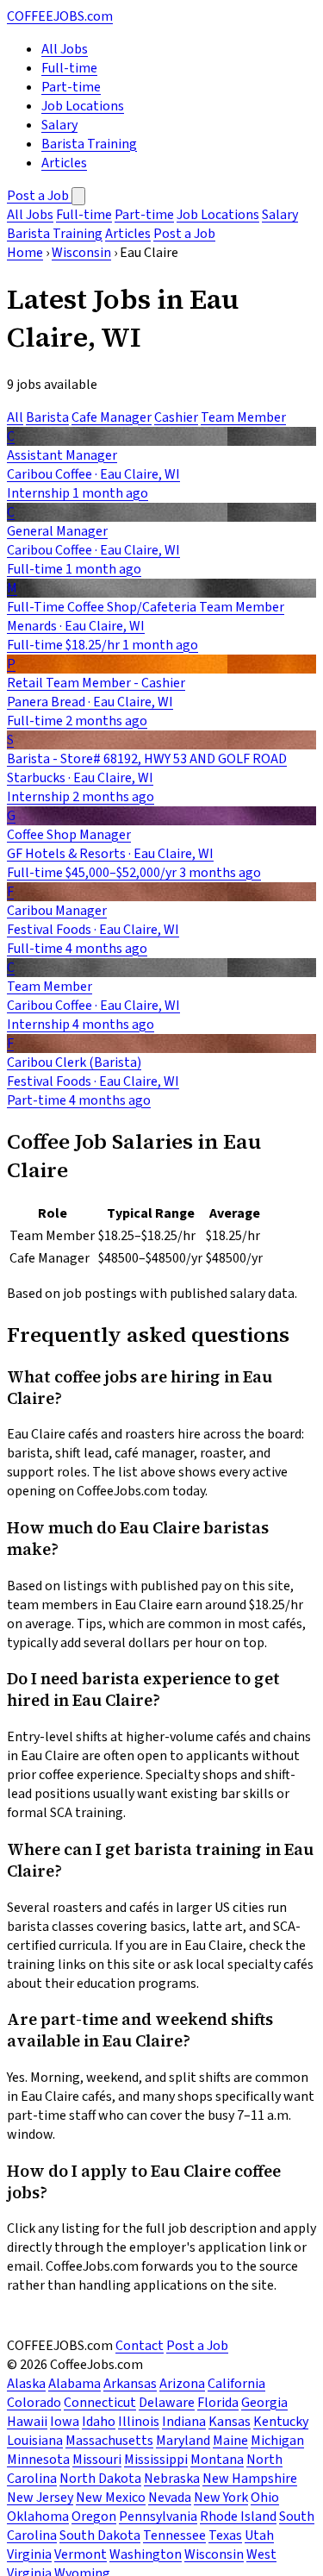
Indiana (184, 2422)
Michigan (277, 2441)
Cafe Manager (112, 417)
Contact (140, 2346)
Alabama (75, 2384)
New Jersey (40, 2498)
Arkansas (130, 2384)
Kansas (230, 2422)
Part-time (71, 87)
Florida (218, 2403)
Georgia (264, 2403)
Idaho (99, 2422)
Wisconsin (81, 253)
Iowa (65, 2422)
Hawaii (27, 2422)
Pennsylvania (158, 2516)
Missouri (97, 2460)
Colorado (34, 2403)
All (15, 417)
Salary (59, 125)
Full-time (69, 68)
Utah (259, 2535)
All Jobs (65, 49)
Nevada (170, 2498)
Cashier (176, 417)
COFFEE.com (60, 16)
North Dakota (100, 2479)
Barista (47, 417)
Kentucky (281, 2422)
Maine (230, 2441)
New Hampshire (250, 2479)
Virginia (29, 2554)
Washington (146, 2554)
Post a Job (39, 196)
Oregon (94, 2516)
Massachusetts (109, 2441)
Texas (225, 2535)
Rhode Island (238, 2516)
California (236, 2384)
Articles (64, 163)
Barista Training (89, 144)
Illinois (139, 2422)
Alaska (26, 2384)
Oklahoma (38, 2516)
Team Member (243, 417)
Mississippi (156, 2460)
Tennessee (174, 2535)
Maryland (183, 2441)
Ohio (265, 2498)
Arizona (182, 2384)
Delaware (167, 2403)
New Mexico (111, 2498)
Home (25, 253)
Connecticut (100, 2403)
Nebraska (172, 2479)
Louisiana (35, 2441)
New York (221, 2498)
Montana (217, 2460)
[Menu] (78, 196)
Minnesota (38, 2460)
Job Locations (83, 106)
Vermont (81, 2554)
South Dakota (100, 2535)
